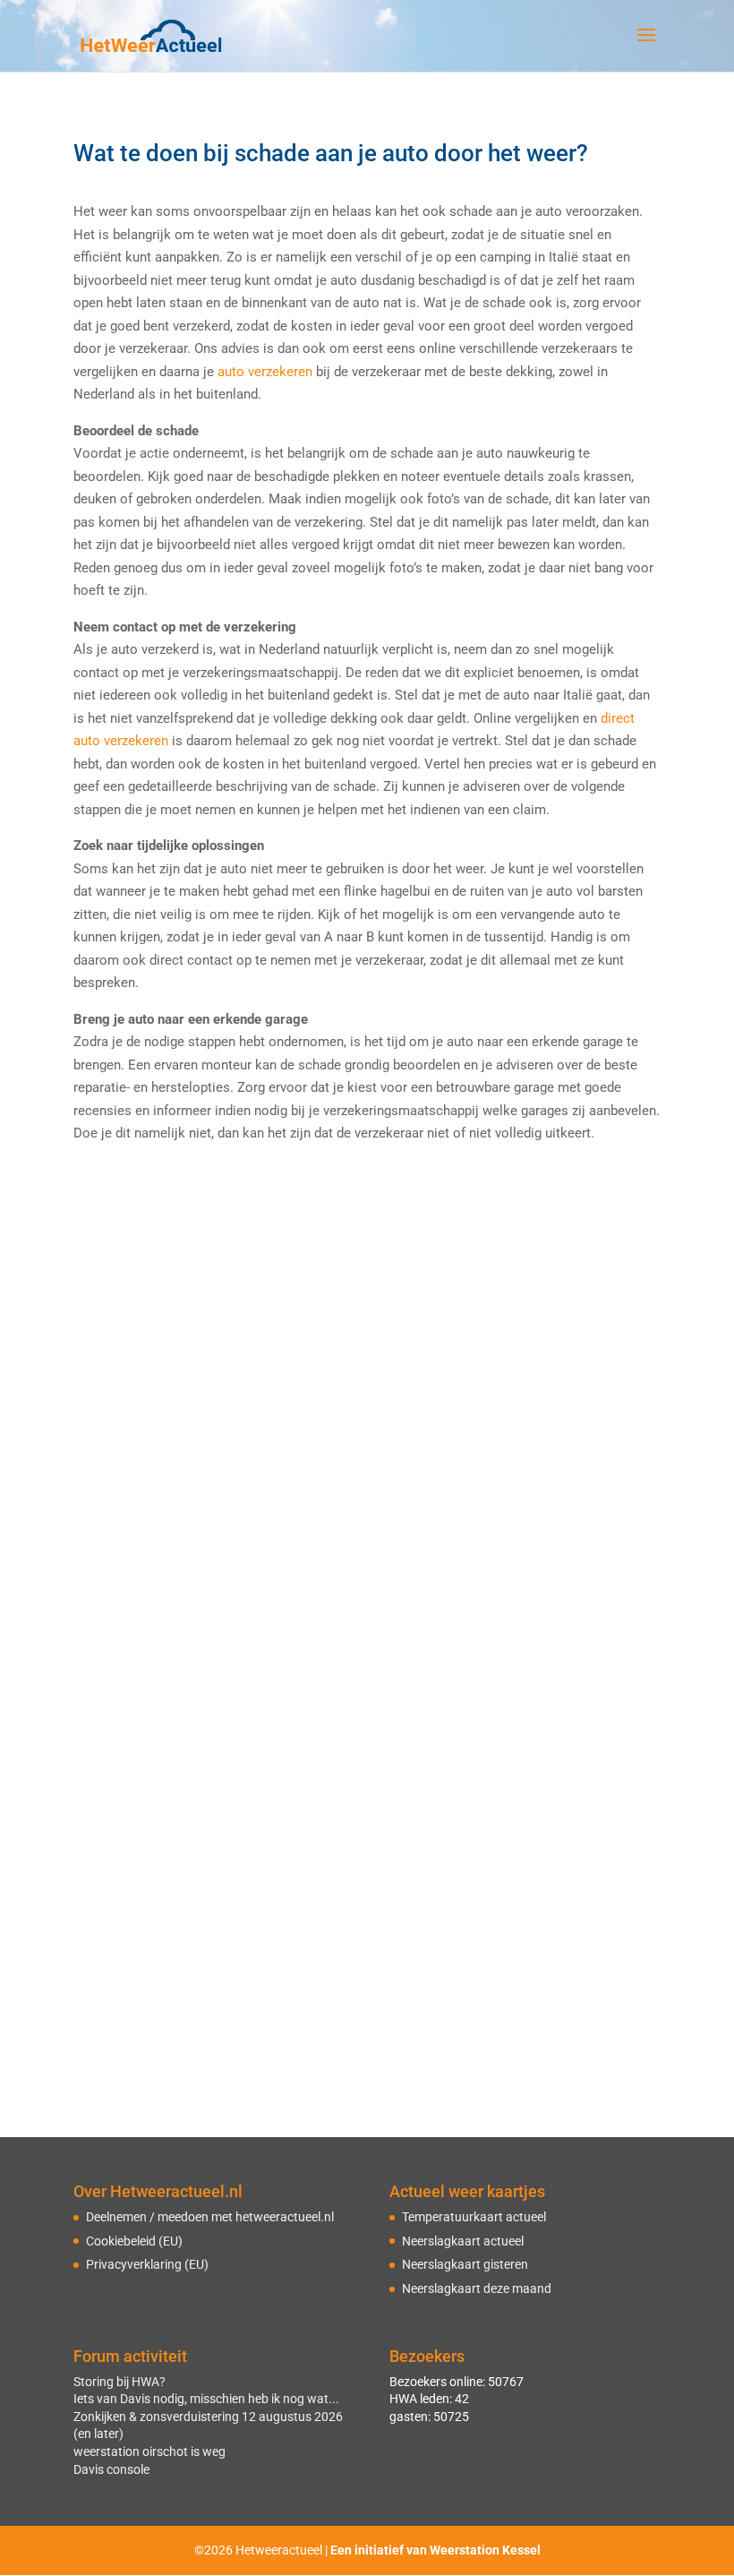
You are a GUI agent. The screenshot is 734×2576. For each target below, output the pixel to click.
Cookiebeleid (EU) (134, 2241)
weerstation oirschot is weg (149, 2451)
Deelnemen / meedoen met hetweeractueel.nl (210, 2217)
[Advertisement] (367, 1298)
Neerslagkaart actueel (463, 2241)
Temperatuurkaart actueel (474, 2217)
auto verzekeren (265, 372)
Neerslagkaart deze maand (477, 2288)
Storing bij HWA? (119, 2382)
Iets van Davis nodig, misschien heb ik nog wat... (206, 2399)
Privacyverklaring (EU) (147, 2264)
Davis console (111, 2469)
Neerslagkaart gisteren (465, 2264)
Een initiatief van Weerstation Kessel (435, 2550)
